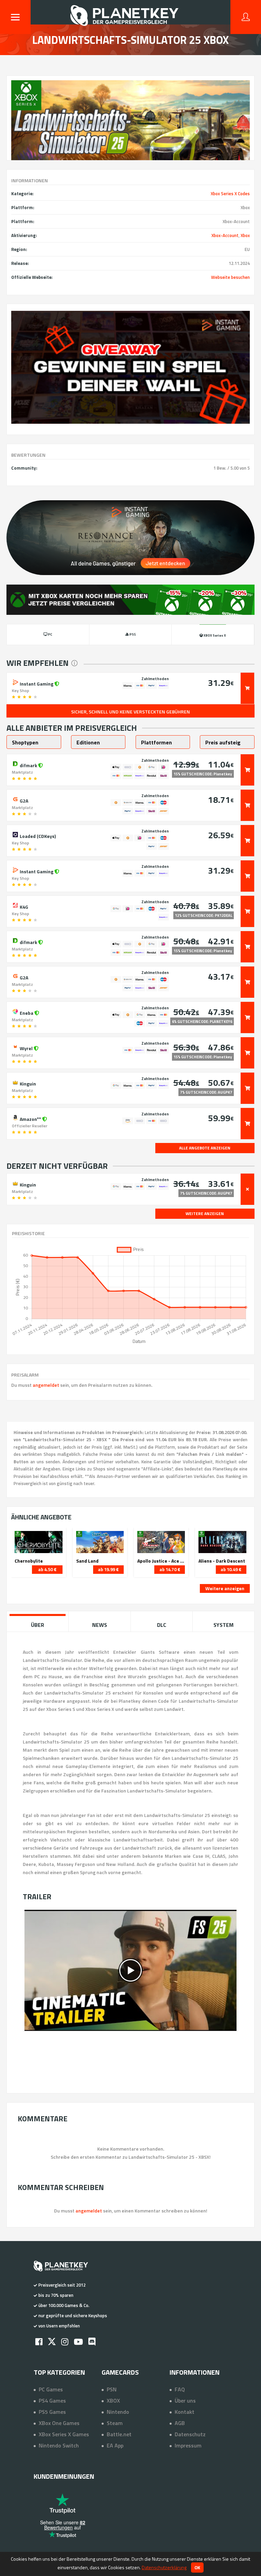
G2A (23, 800)
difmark (28, 765)
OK (197, 2567)
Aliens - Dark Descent (222, 1561)
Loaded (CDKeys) (37, 836)
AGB (180, 2423)
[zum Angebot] (247, 688)
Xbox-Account (225, 235)
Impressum (188, 2445)
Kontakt (185, 2412)
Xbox (245, 235)
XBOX (113, 2401)
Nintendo (118, 2412)
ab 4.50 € (47, 1569)
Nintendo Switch (59, 2445)
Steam (115, 2423)
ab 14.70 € (170, 1569)
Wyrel (26, 1048)
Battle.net (119, 2434)
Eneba (27, 1012)
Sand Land (87, 1561)
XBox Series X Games (64, 2434)
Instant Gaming (37, 683)
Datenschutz (190, 2434)
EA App (115, 2445)
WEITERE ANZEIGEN (205, 1214)
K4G (23, 906)
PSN (112, 2389)
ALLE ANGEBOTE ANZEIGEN (205, 1148)
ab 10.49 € (231, 1569)
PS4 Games (52, 2401)
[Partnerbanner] (130, 367)
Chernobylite (29, 1561)
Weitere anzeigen (225, 1588)
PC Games (51, 2389)
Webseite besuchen (230, 277)
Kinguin (27, 1083)
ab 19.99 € (108, 1569)
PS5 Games (52, 2412)
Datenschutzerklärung (164, 2567)
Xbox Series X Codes (230, 193)
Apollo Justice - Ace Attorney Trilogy (161, 1561)
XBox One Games (59, 2423)
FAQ (180, 2389)
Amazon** (30, 1118)
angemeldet (46, 1385)
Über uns (185, 2401)
